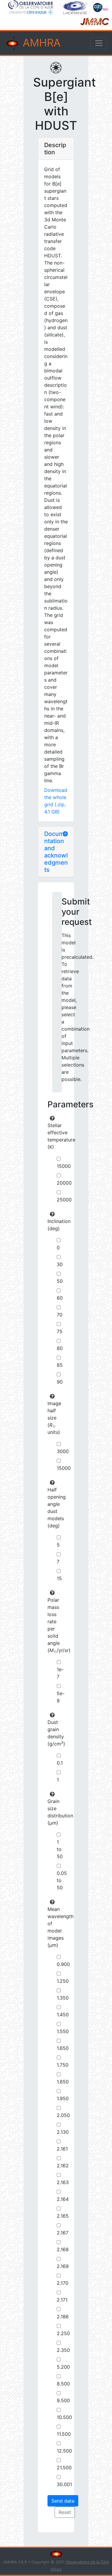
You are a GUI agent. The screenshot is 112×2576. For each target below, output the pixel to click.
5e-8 (61, 1697)
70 (60, 1315)
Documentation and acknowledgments (56, 852)
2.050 (63, 2115)
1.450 (63, 2015)
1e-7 (60, 1673)
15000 (64, 1166)
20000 (64, 1183)
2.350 (63, 2350)
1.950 (63, 2098)
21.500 (64, 2468)
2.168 (63, 2249)
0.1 (60, 1763)
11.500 (64, 2434)
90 (60, 1382)
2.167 (63, 2233)
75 (60, 1331)
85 (60, 1365)
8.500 (63, 2384)
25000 (64, 1200)
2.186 (63, 2317)
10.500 (64, 2417)
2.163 (63, 2182)
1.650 (63, 2048)
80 (60, 1348)
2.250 (63, 2333)
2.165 (63, 2216)
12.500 (64, 2451)
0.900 (63, 1964)
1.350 (63, 1998)
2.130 (63, 2132)
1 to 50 (60, 1849)
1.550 (63, 2031)
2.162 (63, 2166)
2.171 (62, 2300)
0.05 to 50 (62, 1880)
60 (60, 1298)
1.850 (63, 2082)
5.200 (63, 2367)
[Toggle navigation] (99, 43)
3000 (63, 1451)
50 (60, 1281)
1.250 (63, 1981)
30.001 (64, 2484)
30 (60, 1264)
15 (59, 1578)
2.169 (63, 2266)
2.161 (62, 2149)
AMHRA (40, 43)
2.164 (63, 2199)
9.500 (63, 2400)
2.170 (63, 2283)
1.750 (63, 2065)
